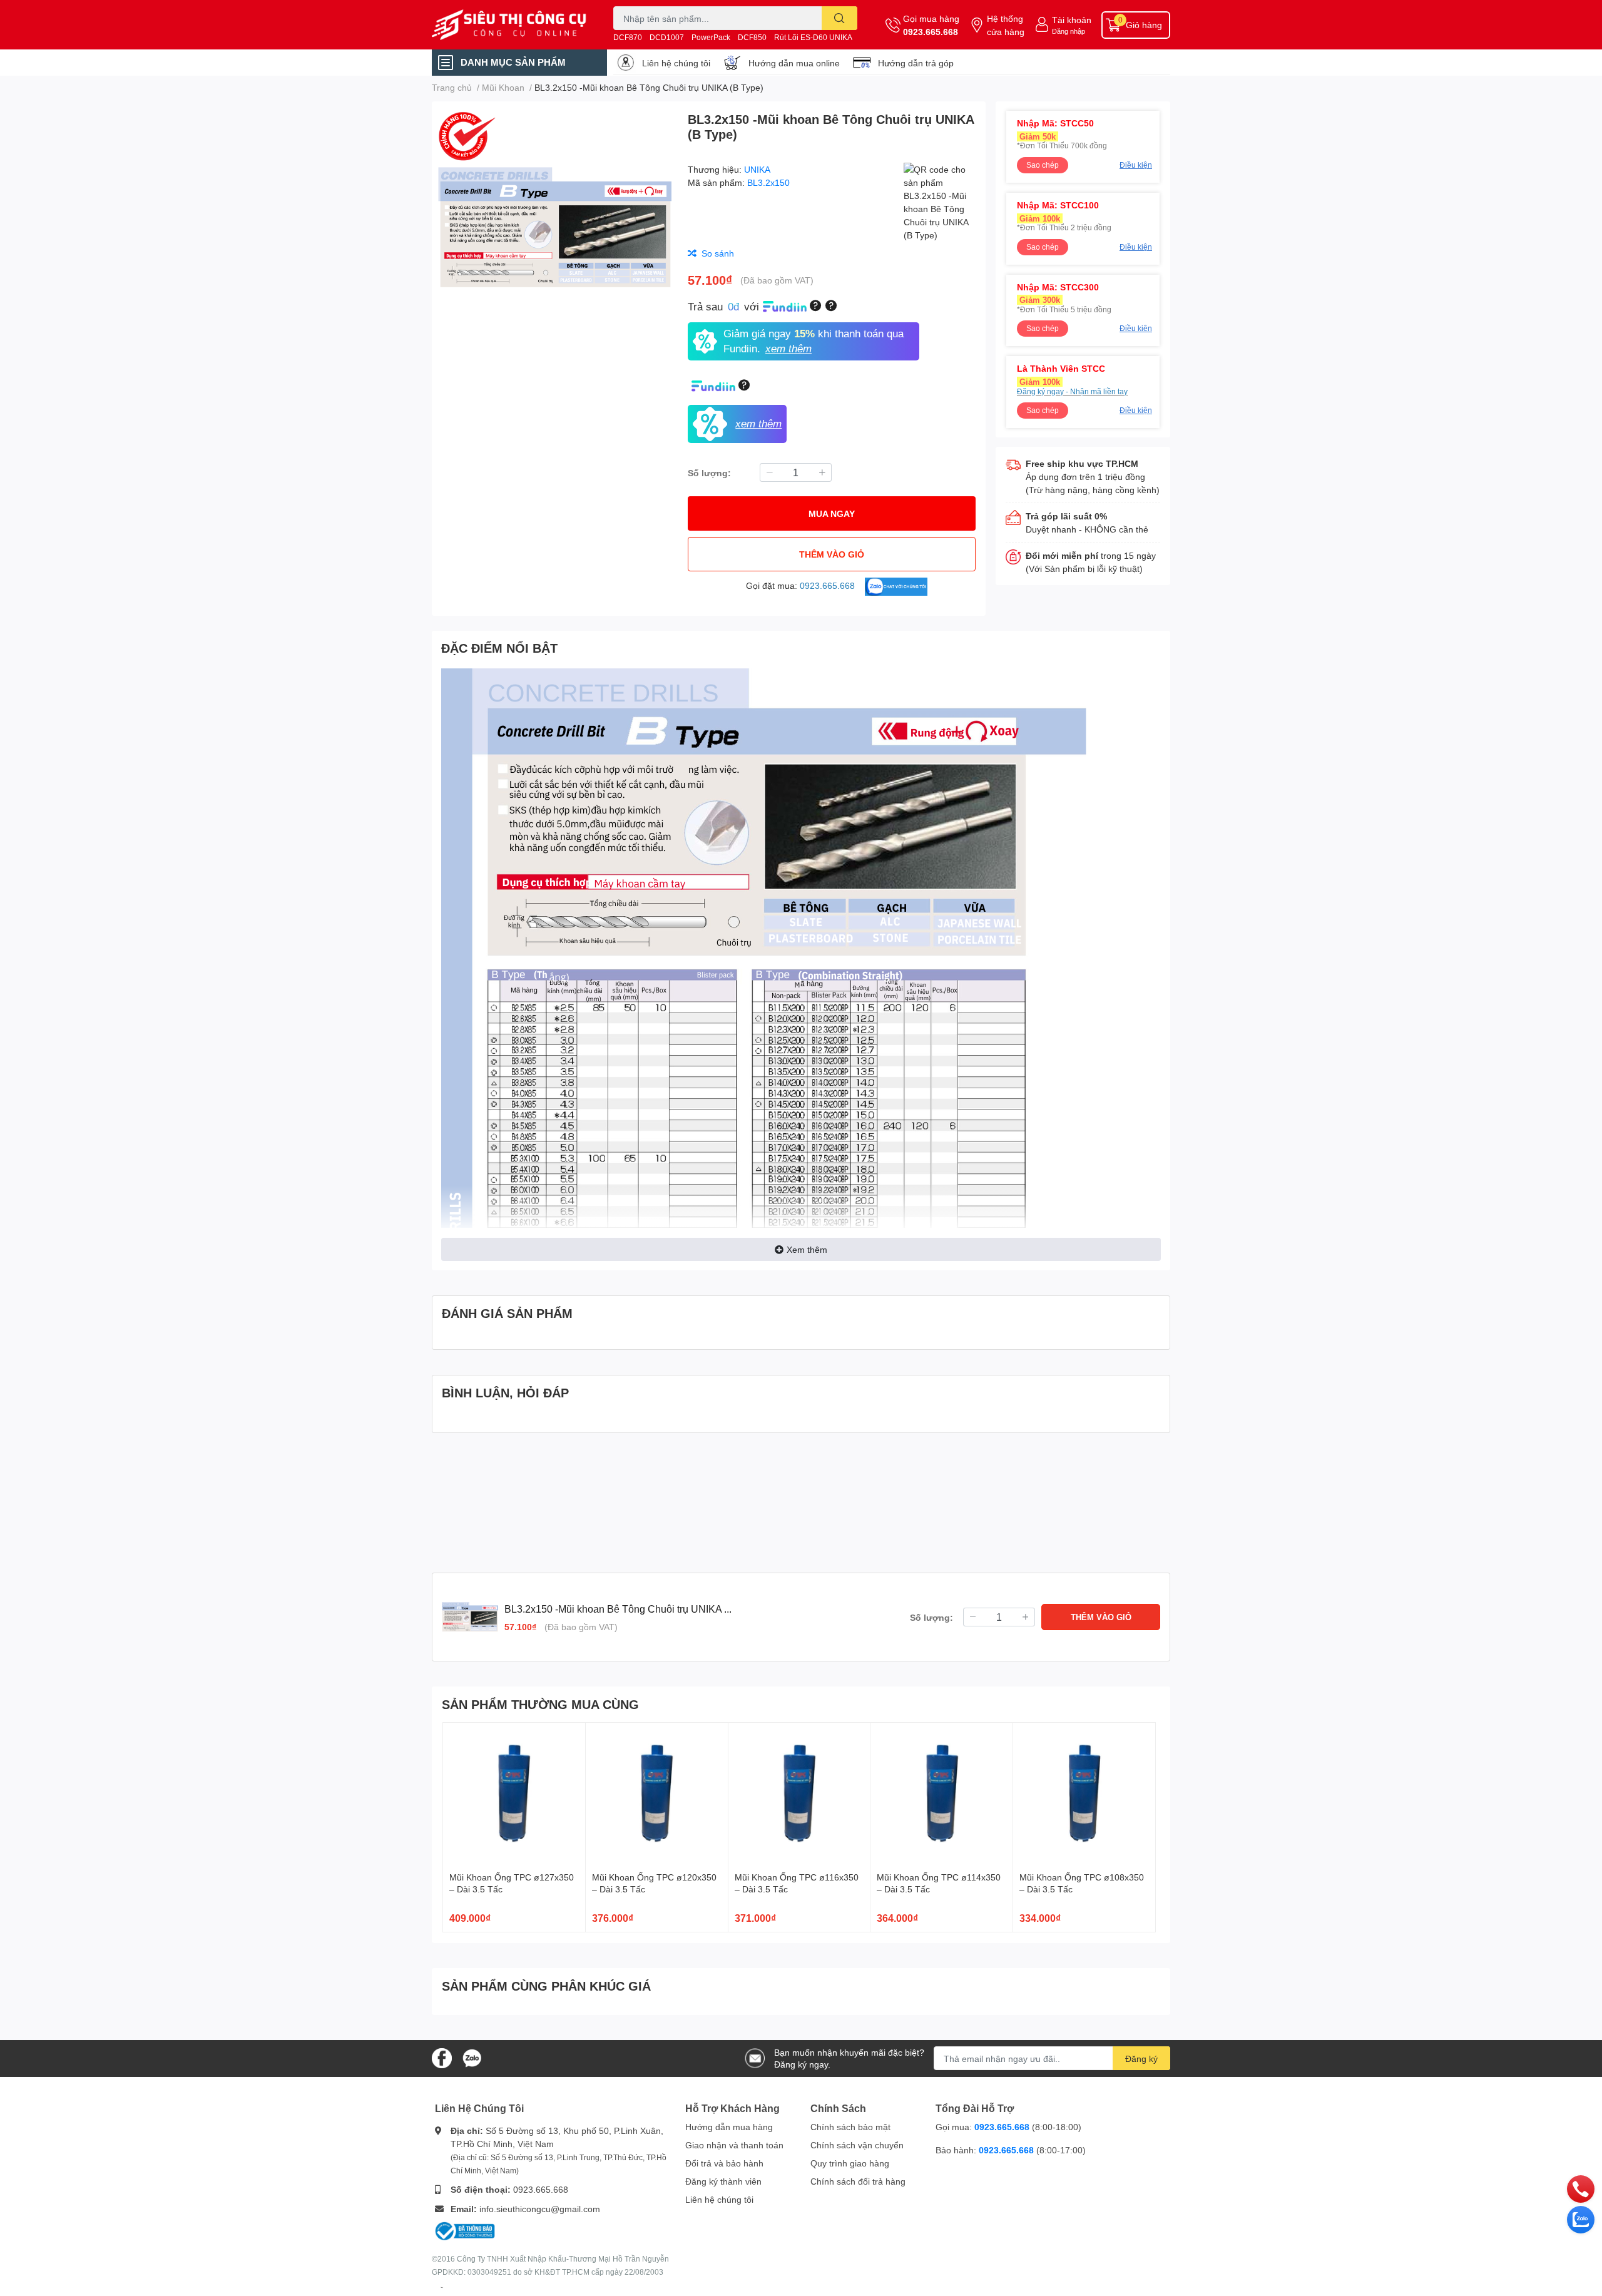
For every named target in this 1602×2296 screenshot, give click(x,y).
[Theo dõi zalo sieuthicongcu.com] (472, 2057)
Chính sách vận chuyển (857, 2145)
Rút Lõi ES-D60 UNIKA (813, 37)
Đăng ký (1141, 2059)
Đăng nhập (1069, 31)
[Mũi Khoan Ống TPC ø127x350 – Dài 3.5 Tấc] (514, 1794)
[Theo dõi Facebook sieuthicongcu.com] (442, 2057)
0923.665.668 (931, 32)
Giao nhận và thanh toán (734, 2145)
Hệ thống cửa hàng (1006, 25)
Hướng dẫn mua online (794, 63)
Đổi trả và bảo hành (724, 2163)
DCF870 (628, 37)
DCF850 (752, 37)
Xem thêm (807, 1249)
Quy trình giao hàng (850, 2163)
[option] (555, 228)
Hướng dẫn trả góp (916, 63)
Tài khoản (1072, 20)
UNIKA (757, 169)
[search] (839, 18)
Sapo (442, 2287)
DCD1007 (667, 37)
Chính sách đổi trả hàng (858, 2181)
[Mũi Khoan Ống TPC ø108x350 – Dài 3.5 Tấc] (1084, 1794)
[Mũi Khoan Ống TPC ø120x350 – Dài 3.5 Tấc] (657, 1794)
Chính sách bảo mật (850, 2127)
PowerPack (711, 37)
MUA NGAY (832, 513)
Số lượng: (709, 473)
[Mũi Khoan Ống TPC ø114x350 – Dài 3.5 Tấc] (941, 1794)
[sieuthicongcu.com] (509, 25)
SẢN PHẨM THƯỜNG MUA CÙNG (540, 1704)
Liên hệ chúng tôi (676, 63)
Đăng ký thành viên (723, 2181)
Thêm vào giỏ (832, 554)
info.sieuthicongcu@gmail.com (540, 2209)
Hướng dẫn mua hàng (729, 2127)
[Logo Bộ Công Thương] (465, 2230)
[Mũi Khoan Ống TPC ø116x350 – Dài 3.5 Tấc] (799, 1794)
